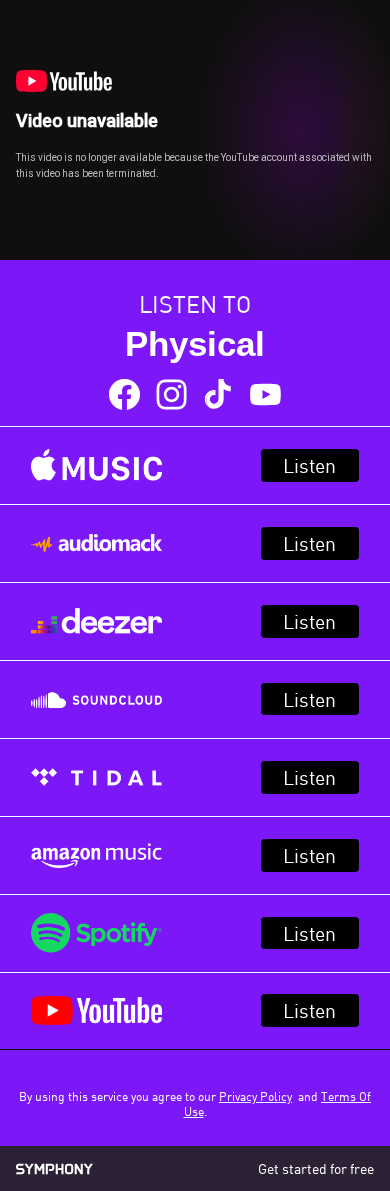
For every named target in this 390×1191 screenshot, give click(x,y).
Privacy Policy (255, 1096)
